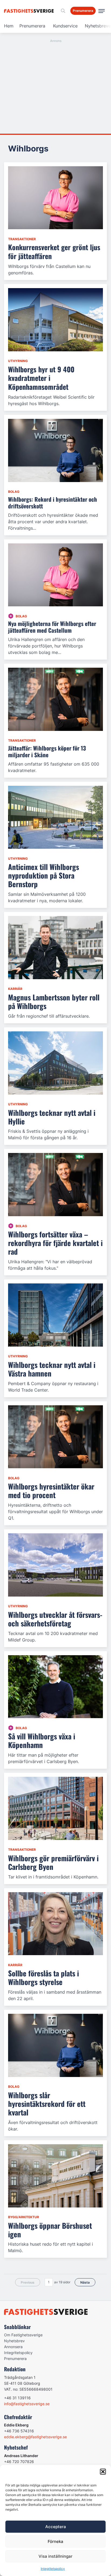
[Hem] (30, 11)
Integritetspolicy (53, 2569)
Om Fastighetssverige (23, 2335)
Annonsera (13, 2347)
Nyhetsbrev (14, 2341)
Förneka (55, 2541)
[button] (103, 2472)
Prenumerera (32, 26)
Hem (9, 26)
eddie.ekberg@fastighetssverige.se (35, 2437)
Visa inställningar (55, 2556)
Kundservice (65, 26)
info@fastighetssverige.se (27, 2404)
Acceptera (56, 2527)
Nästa (85, 2282)
